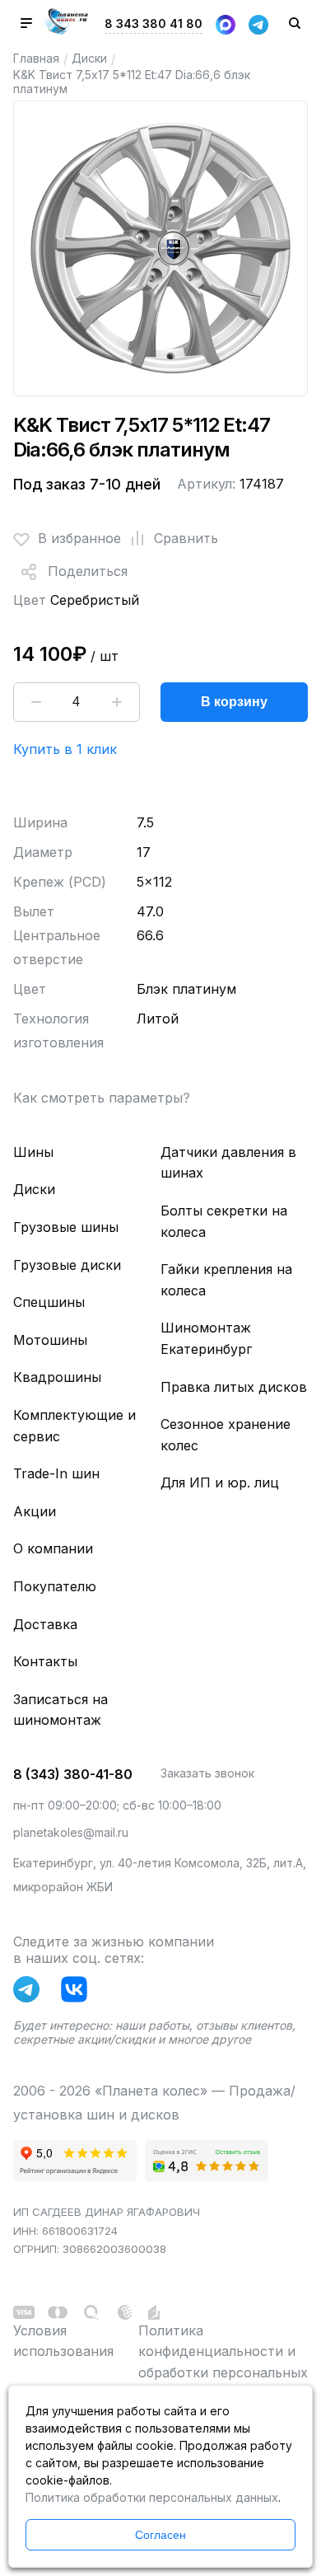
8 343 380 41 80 (154, 23)
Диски (89, 58)
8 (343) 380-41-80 (73, 1774)
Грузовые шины (66, 1227)
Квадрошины (57, 1377)
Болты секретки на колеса (224, 1221)
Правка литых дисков (234, 1387)
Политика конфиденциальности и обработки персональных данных (223, 2362)
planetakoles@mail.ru (71, 1832)
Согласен (160, 2535)
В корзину (234, 702)
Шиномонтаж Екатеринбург (206, 1338)
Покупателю (55, 1586)
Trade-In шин (56, 1473)
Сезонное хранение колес (226, 1435)
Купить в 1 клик (65, 749)
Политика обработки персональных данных (152, 2497)
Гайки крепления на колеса (226, 1280)
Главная (36, 58)
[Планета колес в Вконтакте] (78, 1993)
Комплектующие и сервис (74, 1426)
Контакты (45, 1661)
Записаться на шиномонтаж (60, 1710)
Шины (33, 1152)
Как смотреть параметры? (102, 1098)
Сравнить (186, 538)
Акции (35, 1511)
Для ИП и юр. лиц (220, 1482)
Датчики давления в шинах (228, 1163)
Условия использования (63, 2341)
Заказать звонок (207, 1773)
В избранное (79, 538)
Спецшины (49, 1302)
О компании (53, 1548)
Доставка (45, 1624)
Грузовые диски (67, 1265)
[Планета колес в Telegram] (30, 1993)
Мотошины (50, 1340)
